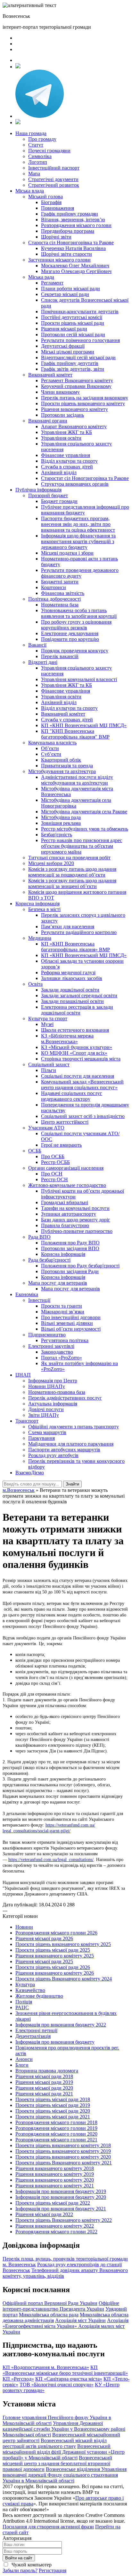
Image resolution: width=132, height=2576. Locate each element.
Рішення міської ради (64, 329)
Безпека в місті (44, 909)
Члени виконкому (60, 392)
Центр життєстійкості (65, 1122)
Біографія (51, 202)
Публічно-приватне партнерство (77, 1231)
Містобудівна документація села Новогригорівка (76, 803)
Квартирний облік (61, 760)
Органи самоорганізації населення (66, 1168)
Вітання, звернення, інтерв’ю (73, 220)
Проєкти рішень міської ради (73, 323)
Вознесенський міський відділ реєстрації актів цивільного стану (55, 2443)
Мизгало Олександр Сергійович (76, 271)
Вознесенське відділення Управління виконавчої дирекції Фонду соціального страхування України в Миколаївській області (65, 2475)
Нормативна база (60, 605)
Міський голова (45, 197)
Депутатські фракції (63, 346)
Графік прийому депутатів (70, 363)
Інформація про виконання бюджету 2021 (61, 2209)
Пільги (49, 1070)
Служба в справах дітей (67, 467)
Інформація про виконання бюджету (55, 2042)
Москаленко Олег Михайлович (75, 266)
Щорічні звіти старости (66, 254)
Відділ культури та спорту (69, 461)
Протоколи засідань (62, 415)
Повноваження (58, 208)
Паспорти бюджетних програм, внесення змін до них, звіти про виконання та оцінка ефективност (78, 524)
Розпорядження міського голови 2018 (56, 2122)
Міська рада (41, 277)
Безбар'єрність (57, 835)
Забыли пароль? (20, 2570)
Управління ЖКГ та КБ (66, 432)
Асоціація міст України (80, 2320)
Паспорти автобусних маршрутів (64, 1450)
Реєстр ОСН (54, 1179)
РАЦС (22, 2007)
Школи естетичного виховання (75, 1030)
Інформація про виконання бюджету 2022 (61, 2025)
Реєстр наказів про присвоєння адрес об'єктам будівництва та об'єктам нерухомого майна (82, 846)
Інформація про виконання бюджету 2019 (61, 2191)
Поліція (24, 2002)
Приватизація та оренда (67, 766)
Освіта (35, 984)
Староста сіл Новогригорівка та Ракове (71, 243)
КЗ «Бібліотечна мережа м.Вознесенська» (67, 1039)
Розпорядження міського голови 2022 (56, 2232)
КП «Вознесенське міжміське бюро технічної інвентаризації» (65, 2370)
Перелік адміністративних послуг (65, 1398)
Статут (36, 145)
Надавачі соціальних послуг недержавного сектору (72, 1096)
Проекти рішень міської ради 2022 (53, 2203)
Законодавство (57, 1352)
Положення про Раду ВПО (70, 1243)
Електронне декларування (70, 633)
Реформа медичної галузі (68, 973)
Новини (24, 1927)
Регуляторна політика (65, 1340)
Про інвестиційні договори (71, 1317)
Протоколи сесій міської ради (73, 334)
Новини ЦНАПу (47, 1386)
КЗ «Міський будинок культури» (77, 1047)
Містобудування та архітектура (62, 771)
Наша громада (31, 133)
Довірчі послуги (46, 1409)
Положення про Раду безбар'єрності (80, 1266)
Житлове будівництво (39, 1996)
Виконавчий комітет (50, 375)
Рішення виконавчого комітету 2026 (55, 1973)
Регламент (52, 283)
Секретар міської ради (65, 294)
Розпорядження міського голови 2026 (56, 1933)
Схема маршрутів (47, 1432)
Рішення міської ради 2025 (44, 1961)
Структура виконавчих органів (75, 484)
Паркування (41, 1438)
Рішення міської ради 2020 (44, 2088)
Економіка (27, 1294)
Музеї (47, 1024)
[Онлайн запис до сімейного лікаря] (18, 67)
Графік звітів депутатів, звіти (73, 369)
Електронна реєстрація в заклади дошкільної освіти (77, 1010)
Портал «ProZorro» (62, 1358)
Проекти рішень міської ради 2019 (53, 2105)
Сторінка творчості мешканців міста (81, 1059)
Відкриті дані (43, 662)
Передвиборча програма (68, 231)
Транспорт (27, 1421)
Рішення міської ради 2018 (44, 2076)
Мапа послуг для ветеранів (58, 1283)
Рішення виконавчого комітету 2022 (55, 2226)
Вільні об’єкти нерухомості (71, 1329)
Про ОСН (52, 1174)
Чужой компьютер (31, 2565)
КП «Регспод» (18, 2379)
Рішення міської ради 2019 (44, 2082)
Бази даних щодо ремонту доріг (76, 1220)
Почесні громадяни (49, 151)
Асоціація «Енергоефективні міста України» (66, 2323)
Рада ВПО (39, 1237)
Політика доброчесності (54, 599)
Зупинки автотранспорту (69, 1214)
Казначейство (30, 1990)
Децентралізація (33, 2036)
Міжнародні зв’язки (63, 1312)
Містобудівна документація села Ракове (84, 812)
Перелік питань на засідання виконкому (85, 398)
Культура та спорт (48, 1018)
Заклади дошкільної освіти (70, 990)
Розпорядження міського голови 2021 (56, 2140)
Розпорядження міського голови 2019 (56, 2128)
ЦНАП (23, 1375)
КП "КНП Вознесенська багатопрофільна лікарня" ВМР (75, 734)
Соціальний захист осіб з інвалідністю (83, 1116)
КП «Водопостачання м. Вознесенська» (46, 2367)
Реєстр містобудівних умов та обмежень (85, 829)
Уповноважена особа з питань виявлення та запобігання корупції (79, 613)
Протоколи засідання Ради (70, 1271)
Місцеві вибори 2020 (51, 863)
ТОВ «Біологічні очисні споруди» (57, 2385)
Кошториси (54, 587)
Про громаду (42, 139)
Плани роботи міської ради (70, 289)
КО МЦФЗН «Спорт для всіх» (74, 1053)
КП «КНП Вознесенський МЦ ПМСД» (84, 725)
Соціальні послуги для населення (78, 1076)
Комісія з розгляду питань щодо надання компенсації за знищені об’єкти (72, 883)
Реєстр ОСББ (55, 1162)
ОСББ (35, 1151)
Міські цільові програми (68, 352)
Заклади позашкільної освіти (72, 1001)
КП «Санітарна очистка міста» (69, 2379)
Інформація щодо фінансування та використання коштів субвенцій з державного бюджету (78, 541)
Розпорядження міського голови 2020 (56, 2134)
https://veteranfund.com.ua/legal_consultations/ (51, 1860)
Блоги (22, 2065)
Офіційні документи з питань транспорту (74, 1427)
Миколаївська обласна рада (49, 2315)
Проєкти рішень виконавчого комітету (83, 403)
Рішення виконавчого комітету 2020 (55, 2180)
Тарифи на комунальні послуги (75, 1208)
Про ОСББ (53, 1156)
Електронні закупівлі (51, 1346)
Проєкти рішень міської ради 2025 (53, 1950)
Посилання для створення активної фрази (48, 2527)
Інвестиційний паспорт (54, 168)
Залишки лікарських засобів (72, 978)
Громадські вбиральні (65, 1202)
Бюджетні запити (60, 582)
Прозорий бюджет (48, 495)
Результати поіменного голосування (80, 340)
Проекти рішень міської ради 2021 (53, 2117)
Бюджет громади (59, 501)
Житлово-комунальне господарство (67, 1185)
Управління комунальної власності (79, 679)
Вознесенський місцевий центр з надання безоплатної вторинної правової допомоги (57, 2463)
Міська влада (30, 191)
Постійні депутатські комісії (72, 317)
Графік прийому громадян (70, 214)
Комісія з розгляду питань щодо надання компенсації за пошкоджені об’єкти (72, 872)
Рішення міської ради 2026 (44, 1938)
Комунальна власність (52, 743)
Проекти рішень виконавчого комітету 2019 (63, 2151)
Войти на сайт (19, 2558)
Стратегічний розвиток (54, 185)
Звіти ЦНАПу (44, 1415)
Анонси (24, 2059)
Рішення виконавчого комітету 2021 (55, 2186)
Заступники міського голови (59, 260)
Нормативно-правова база (57, 1392)
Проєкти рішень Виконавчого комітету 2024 (64, 1979)
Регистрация (53, 2570)
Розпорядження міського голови (76, 225)
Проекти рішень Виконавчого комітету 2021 (64, 2163)
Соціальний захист (49, 1064)
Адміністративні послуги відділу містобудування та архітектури (77, 780)
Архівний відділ (59, 472)
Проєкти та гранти (62, 1306)
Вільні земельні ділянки (67, 1323)
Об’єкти (50, 748)
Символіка (40, 156)
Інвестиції (39, 1300)
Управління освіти (61, 438)
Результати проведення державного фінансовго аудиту (80, 573)
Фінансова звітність (63, 593)
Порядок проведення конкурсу (75, 651)
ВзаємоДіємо (30, 1473)
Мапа (34, 174)
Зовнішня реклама (61, 823)
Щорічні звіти (56, 237)
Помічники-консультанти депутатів (80, 312)
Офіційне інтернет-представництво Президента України (61, 2306)
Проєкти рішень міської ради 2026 (53, 1967)
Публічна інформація (38, 490)
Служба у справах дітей (67, 720)
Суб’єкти (51, 754)
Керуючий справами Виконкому (76, 386)
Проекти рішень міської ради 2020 (53, 2111)
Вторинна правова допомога (47, 2071)
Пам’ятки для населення (68, 927)
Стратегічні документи (53, 179)
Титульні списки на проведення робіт (69, 858)
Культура (25, 1984)
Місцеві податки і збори (67, 553)
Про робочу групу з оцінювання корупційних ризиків (76, 625)
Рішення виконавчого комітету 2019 (55, 2174)
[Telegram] (40, 116)
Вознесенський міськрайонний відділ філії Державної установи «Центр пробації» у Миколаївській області (64, 2452)
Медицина (40, 938)
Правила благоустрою (65, 1225)
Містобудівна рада (61, 817)
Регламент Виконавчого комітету (77, 380)
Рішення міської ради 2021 (44, 2094)
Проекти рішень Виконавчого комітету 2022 (64, 2220)
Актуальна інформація (53, 1404)
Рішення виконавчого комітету (74, 409)
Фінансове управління (66, 455)
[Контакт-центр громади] (18, 122)
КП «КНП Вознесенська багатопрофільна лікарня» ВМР (75, 947)
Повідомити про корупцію (70, 639)
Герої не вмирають (61, 1145)
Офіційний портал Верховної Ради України (50, 2303)
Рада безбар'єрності (49, 1260)
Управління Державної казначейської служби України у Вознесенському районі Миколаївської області (64, 2429)
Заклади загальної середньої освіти (79, 995)
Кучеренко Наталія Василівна (73, 248)
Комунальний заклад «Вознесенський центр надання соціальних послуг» (82, 1085)
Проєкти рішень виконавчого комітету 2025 (63, 1944)
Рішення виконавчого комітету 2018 (55, 2168)
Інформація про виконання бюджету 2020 (61, 2197)
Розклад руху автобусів (53, 1455)
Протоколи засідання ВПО (70, 1248)
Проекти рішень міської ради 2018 (53, 2099)
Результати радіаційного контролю (79, 932)
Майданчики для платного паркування (71, 1444)
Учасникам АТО (46, 1128)
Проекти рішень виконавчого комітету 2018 (63, 2145)
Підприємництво (47, 1335)
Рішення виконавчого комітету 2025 (55, 1956)
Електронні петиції (36, 2030)
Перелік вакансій (60, 656)
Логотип (38, 162)
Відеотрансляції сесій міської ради (78, 357)
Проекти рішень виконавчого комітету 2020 (63, 2157)
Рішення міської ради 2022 (44, 2214)
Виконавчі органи (48, 421)
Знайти (72, 1484)
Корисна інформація (37, 904)
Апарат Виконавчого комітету (74, 426)
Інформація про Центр (53, 1381)
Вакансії (37, 645)
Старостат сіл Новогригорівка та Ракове (85, 478)
